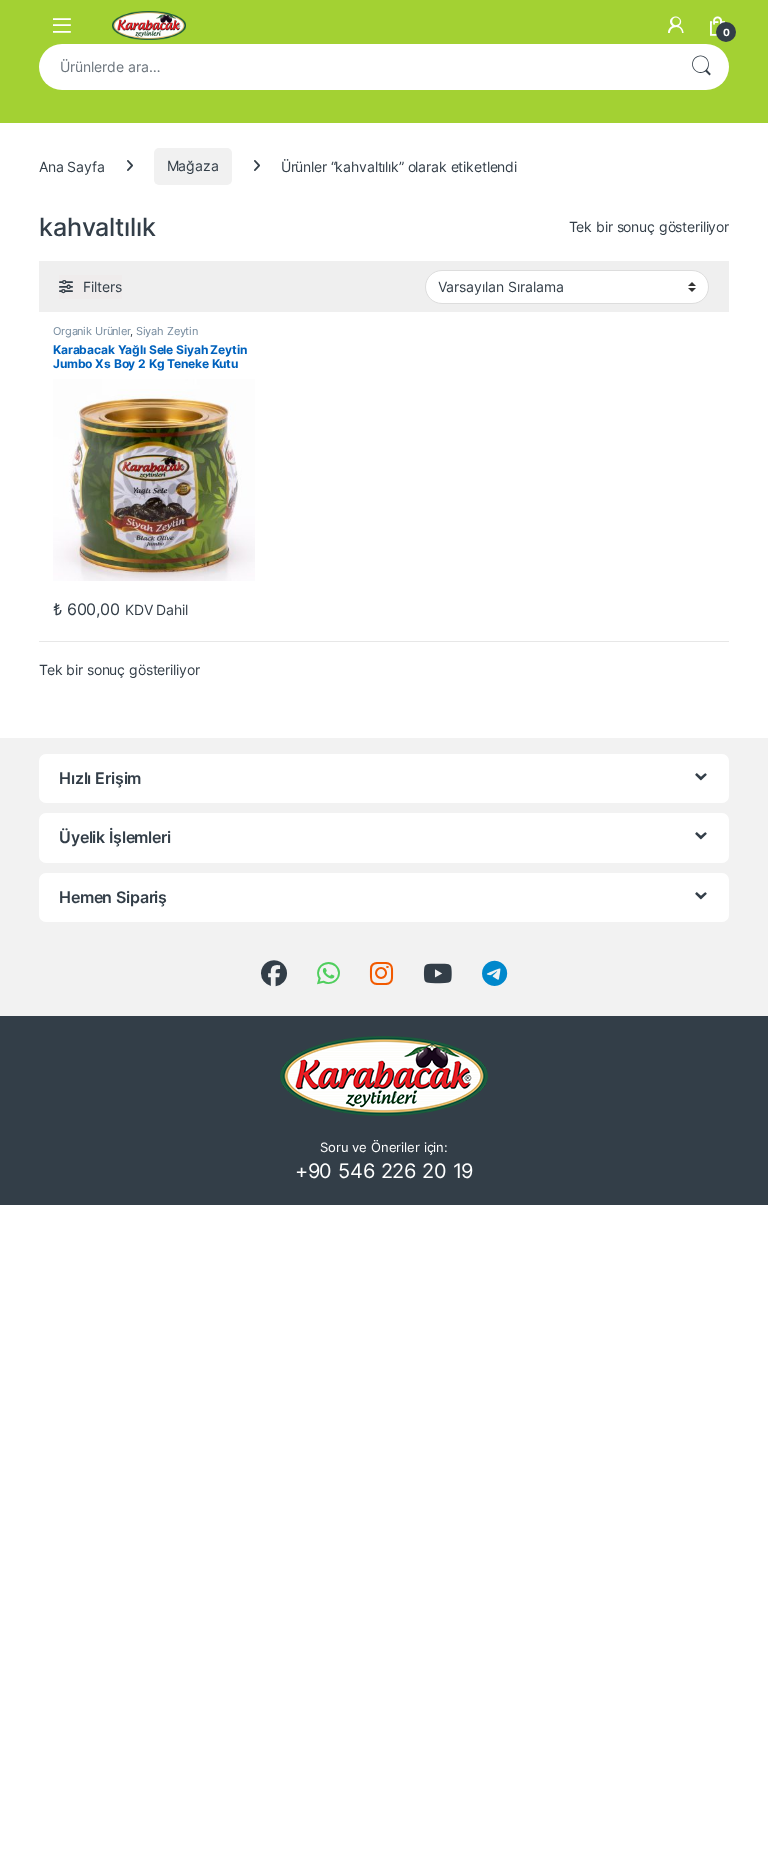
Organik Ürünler (91, 331)
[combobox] (356, 67)
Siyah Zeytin (167, 331)
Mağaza (193, 165)
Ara (701, 67)
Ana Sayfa (72, 165)
